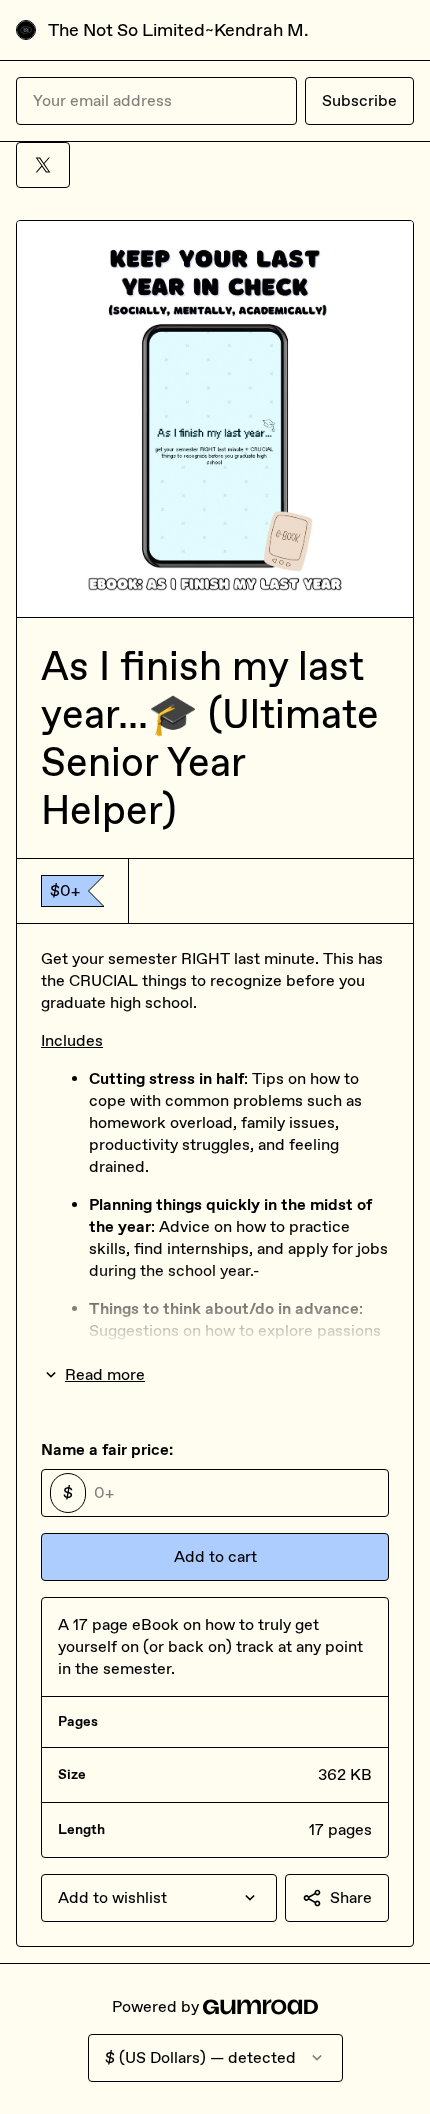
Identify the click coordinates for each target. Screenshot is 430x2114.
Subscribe (359, 100)
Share (351, 1897)
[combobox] (159, 1898)
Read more (105, 1374)
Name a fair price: (107, 1449)
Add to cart (215, 1556)
